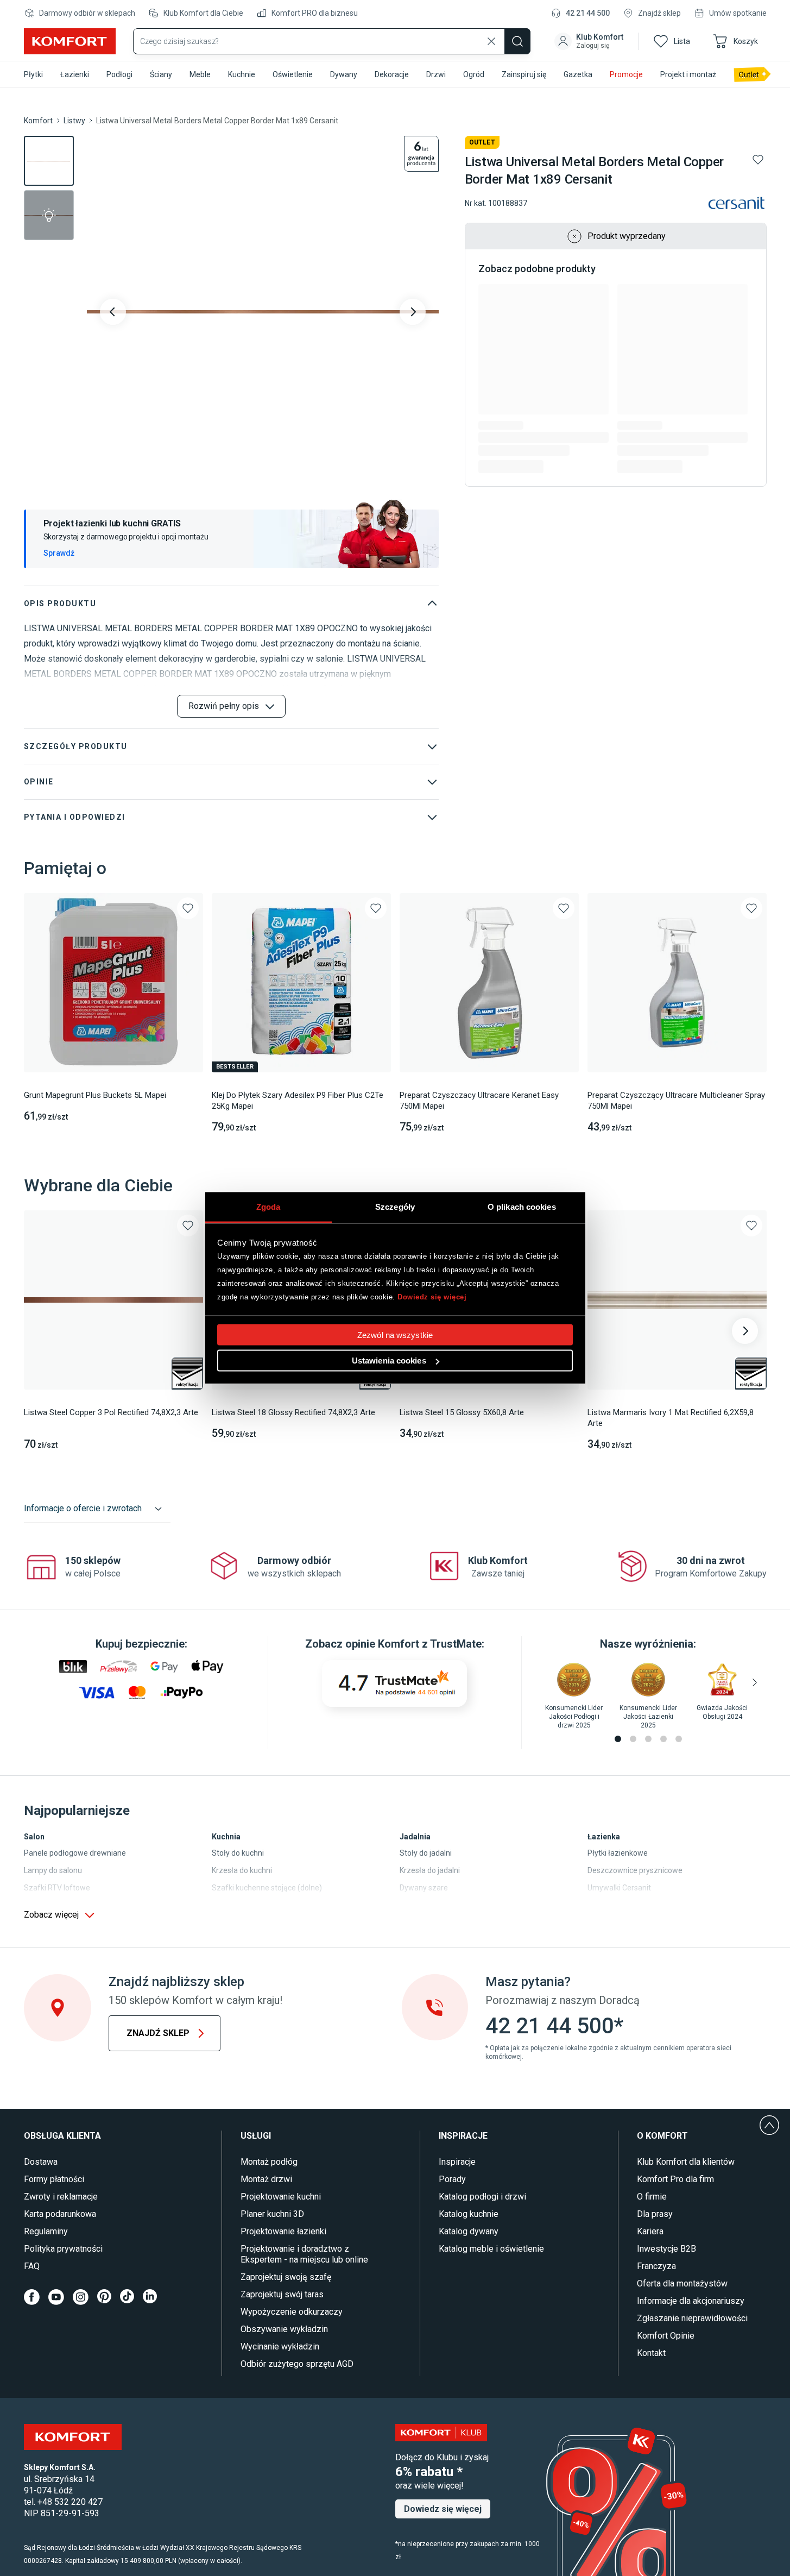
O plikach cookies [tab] (522, 1207)
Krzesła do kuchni (242, 1870)
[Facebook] (32, 2297)
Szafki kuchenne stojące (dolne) (267, 1888)
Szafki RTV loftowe (57, 1888)
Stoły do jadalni (426, 1853)
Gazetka (578, 74)
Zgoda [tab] (268, 1207)
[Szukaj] (517, 41)
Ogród (474, 74)
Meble (200, 74)
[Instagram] (81, 2297)
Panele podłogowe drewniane (75, 1853)
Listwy (74, 121)
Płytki (33, 74)
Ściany (161, 74)
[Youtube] (56, 2297)
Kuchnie (242, 74)
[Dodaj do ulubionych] (758, 160)
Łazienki (75, 74)
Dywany (344, 74)
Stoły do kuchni (238, 1853)
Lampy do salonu (53, 1870)
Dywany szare (424, 1888)
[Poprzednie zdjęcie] (113, 312)
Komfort (38, 121)
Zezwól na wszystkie (395, 1335)
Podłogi (119, 74)
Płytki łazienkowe (618, 1853)
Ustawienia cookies (389, 1361)
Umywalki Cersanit (619, 1888)
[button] (590, 41)
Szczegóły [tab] (395, 1207)
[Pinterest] (104, 2297)
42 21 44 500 (588, 13)
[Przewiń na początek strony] (769, 2125)
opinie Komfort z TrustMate (413, 1644)
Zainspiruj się (524, 74)
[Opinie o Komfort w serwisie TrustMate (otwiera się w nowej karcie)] (394, 1683)
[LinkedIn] (150, 2297)
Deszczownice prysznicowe (635, 1870)
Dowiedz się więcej (432, 1296)
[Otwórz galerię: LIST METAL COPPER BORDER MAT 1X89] (263, 312)
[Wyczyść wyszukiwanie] (491, 41)
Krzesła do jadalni (430, 1870)
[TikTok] (127, 2297)
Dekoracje (392, 74)
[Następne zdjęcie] (413, 312)
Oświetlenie (293, 74)
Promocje (626, 74)
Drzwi (436, 74)
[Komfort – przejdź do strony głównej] (73, 2437)
